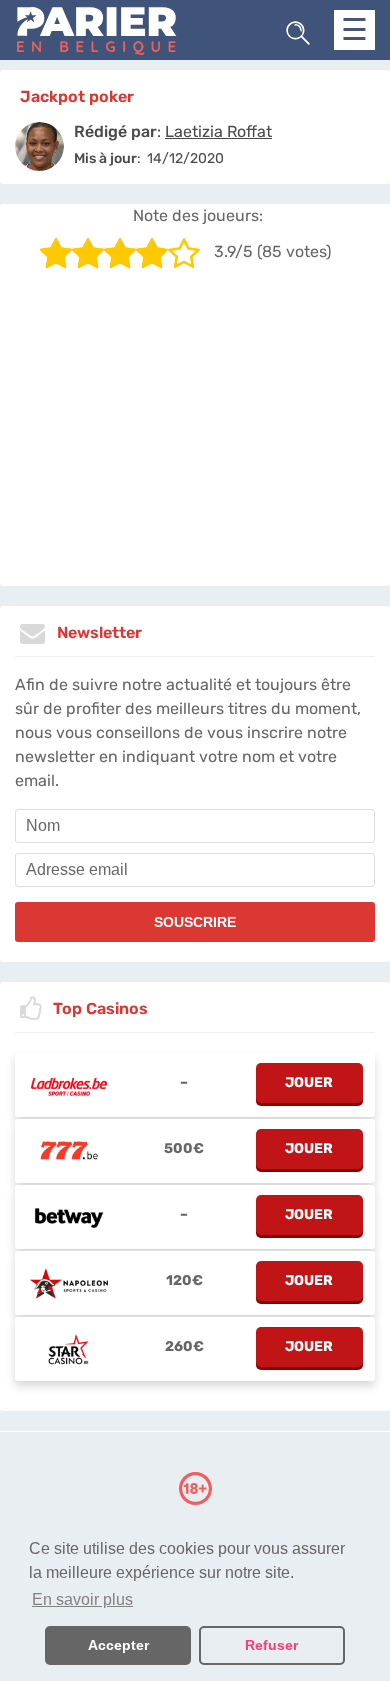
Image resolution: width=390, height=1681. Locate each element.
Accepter (118, 1645)
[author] (39, 146)
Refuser (271, 1645)
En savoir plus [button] (82, 1599)
